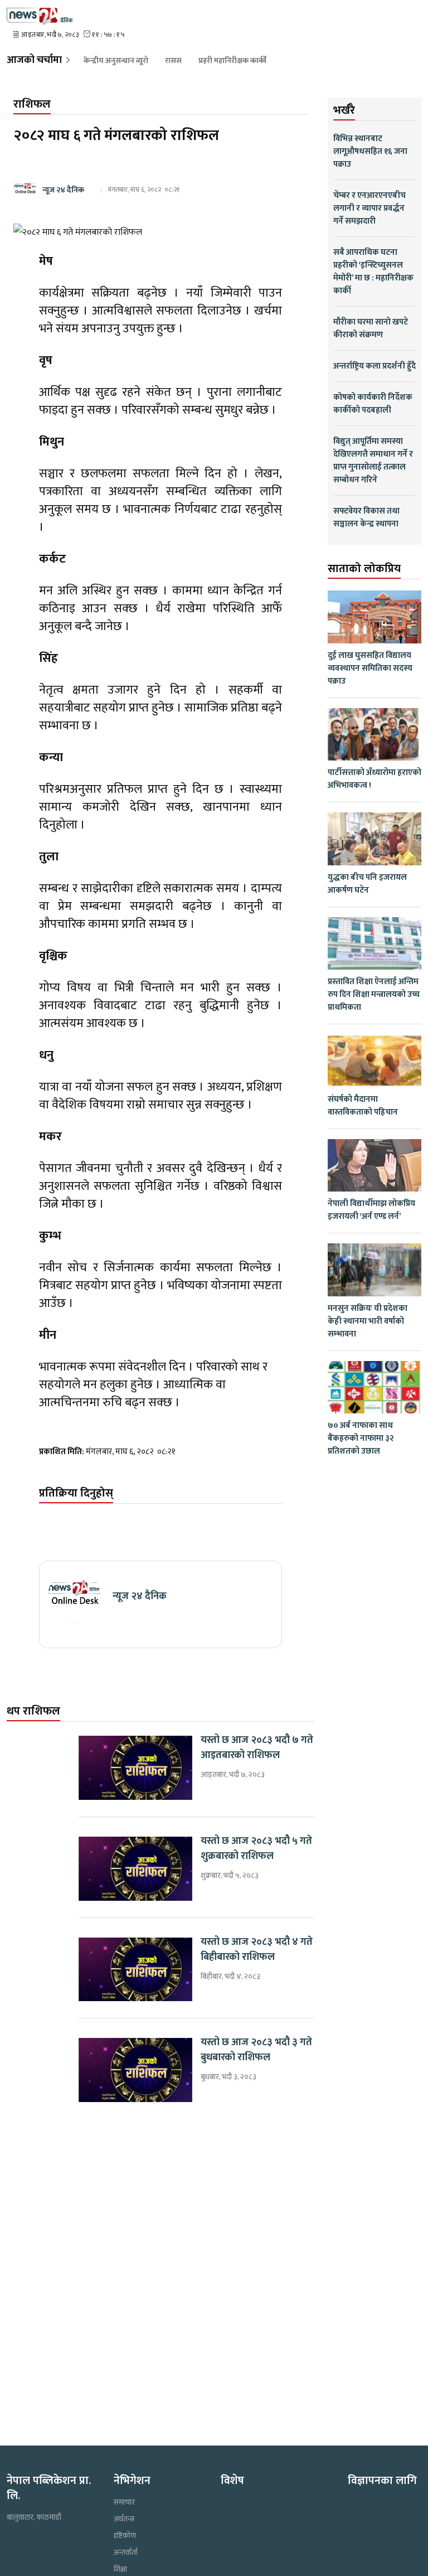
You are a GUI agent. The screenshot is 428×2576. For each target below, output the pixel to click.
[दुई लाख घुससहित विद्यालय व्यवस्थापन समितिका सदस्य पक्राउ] (374, 617)
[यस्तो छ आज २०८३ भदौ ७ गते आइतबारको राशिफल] (135, 1768)
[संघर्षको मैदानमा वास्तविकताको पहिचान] (374, 1061)
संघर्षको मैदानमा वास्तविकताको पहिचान (363, 1106)
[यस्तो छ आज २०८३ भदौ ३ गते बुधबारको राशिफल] (135, 2070)
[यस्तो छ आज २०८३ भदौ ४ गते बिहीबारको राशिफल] (135, 1970)
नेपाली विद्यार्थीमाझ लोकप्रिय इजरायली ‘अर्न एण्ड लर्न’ (371, 1210)
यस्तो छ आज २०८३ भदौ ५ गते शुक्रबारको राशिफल (256, 1849)
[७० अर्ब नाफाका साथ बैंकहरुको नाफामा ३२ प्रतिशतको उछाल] (374, 1388)
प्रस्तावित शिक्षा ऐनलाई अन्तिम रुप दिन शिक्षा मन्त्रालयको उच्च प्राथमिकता (374, 994)
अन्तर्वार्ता (126, 2553)
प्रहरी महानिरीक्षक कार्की (232, 61)
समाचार (124, 2502)
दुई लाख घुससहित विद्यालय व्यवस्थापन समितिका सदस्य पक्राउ (370, 668)
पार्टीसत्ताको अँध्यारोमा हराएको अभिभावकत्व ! (374, 779)
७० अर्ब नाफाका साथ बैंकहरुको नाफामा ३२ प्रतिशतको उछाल (361, 1438)
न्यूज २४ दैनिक (63, 190)
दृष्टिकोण (125, 2536)
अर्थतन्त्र (124, 2519)
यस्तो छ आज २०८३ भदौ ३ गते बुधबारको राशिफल (256, 2050)
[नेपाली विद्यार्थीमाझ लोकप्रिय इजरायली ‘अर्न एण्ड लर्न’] (374, 1166)
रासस (173, 61)
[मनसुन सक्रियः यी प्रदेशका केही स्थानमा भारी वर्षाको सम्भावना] (374, 1270)
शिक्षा (120, 2569)
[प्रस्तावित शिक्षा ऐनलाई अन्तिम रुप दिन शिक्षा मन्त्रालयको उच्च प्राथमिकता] (374, 944)
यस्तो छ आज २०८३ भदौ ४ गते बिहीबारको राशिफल (257, 1950)
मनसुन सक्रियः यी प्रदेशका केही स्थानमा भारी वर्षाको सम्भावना (368, 1321)
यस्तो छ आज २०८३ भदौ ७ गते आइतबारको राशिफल (257, 1748)
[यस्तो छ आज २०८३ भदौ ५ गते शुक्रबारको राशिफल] (135, 1869)
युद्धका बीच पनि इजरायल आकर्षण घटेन (367, 884)
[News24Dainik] (40, 15)
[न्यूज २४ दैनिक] (74, 1596)
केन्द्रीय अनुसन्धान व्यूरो (116, 61)
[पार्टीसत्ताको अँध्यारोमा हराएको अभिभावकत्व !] (374, 735)
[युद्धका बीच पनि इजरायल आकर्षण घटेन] (374, 839)
